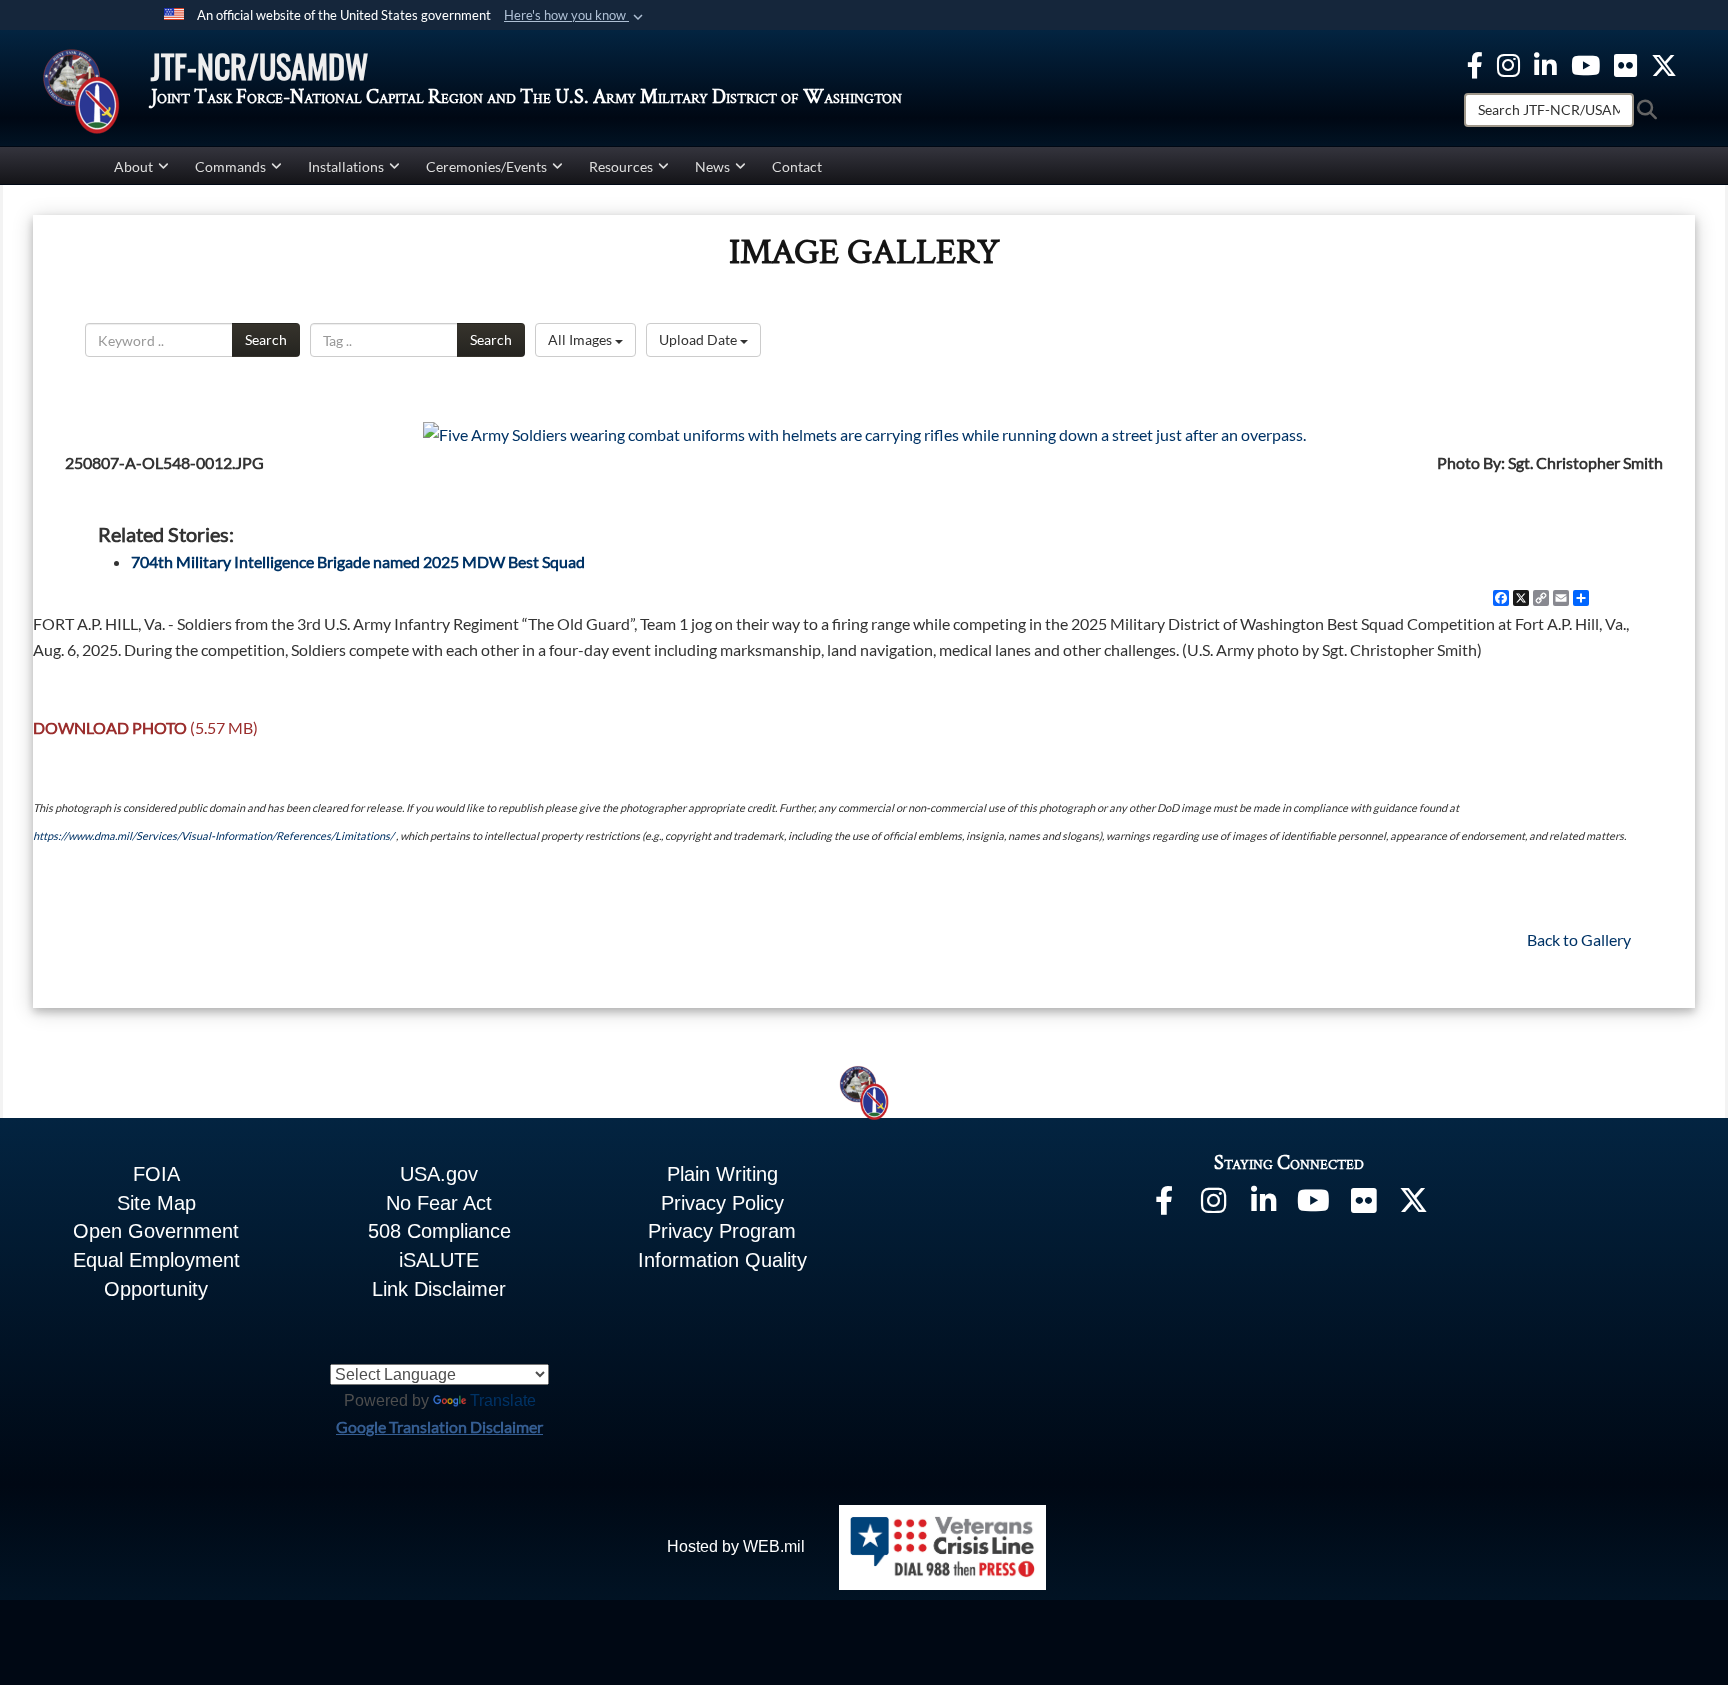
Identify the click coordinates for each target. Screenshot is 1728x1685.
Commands (230, 166)
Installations (346, 166)
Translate (503, 1400)
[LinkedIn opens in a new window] (1264, 1204)
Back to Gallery (1579, 939)
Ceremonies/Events (486, 166)
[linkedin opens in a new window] (1545, 62)
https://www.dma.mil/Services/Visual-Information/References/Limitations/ (213, 835)
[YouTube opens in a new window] (1585, 62)
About (133, 166)
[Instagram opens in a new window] (1508, 62)
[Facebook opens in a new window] (1475, 62)
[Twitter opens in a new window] (1664, 62)
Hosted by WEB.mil (736, 1546)
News (712, 166)
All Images (581, 339)
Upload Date (699, 339)
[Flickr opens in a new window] (1625, 62)
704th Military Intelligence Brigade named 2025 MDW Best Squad (358, 561)
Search (266, 339)
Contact (797, 166)
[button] (575, 16)
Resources (621, 166)
